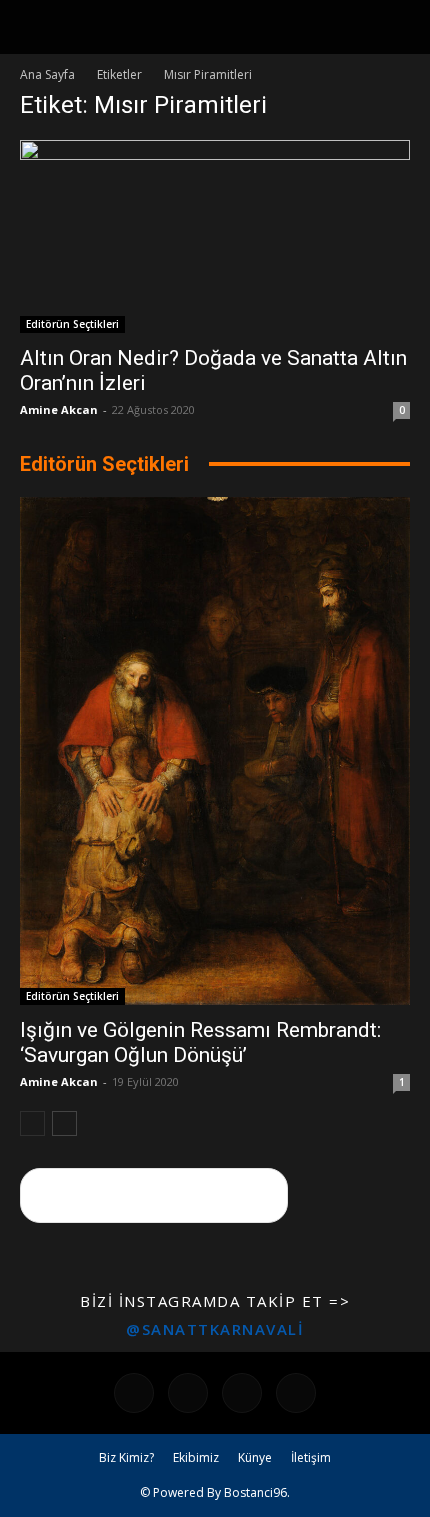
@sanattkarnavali (215, 1329)
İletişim (311, 1457)
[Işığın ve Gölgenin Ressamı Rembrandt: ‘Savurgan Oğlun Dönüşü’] (215, 751)
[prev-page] (32, 1123)
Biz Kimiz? (126, 1457)
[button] (34, 27)
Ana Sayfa (47, 74)
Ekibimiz (196, 1457)
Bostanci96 (255, 1492)
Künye (255, 1457)
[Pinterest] (242, 1393)
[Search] (402, 27)
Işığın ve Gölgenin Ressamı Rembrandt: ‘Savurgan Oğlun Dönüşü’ (200, 1042)
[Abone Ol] (154, 1195)
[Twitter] (296, 1393)
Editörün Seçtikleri (72, 324)
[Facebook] (134, 1393)
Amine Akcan (59, 409)
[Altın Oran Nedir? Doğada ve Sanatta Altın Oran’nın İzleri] (215, 236)
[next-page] (64, 1123)
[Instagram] (188, 1393)
